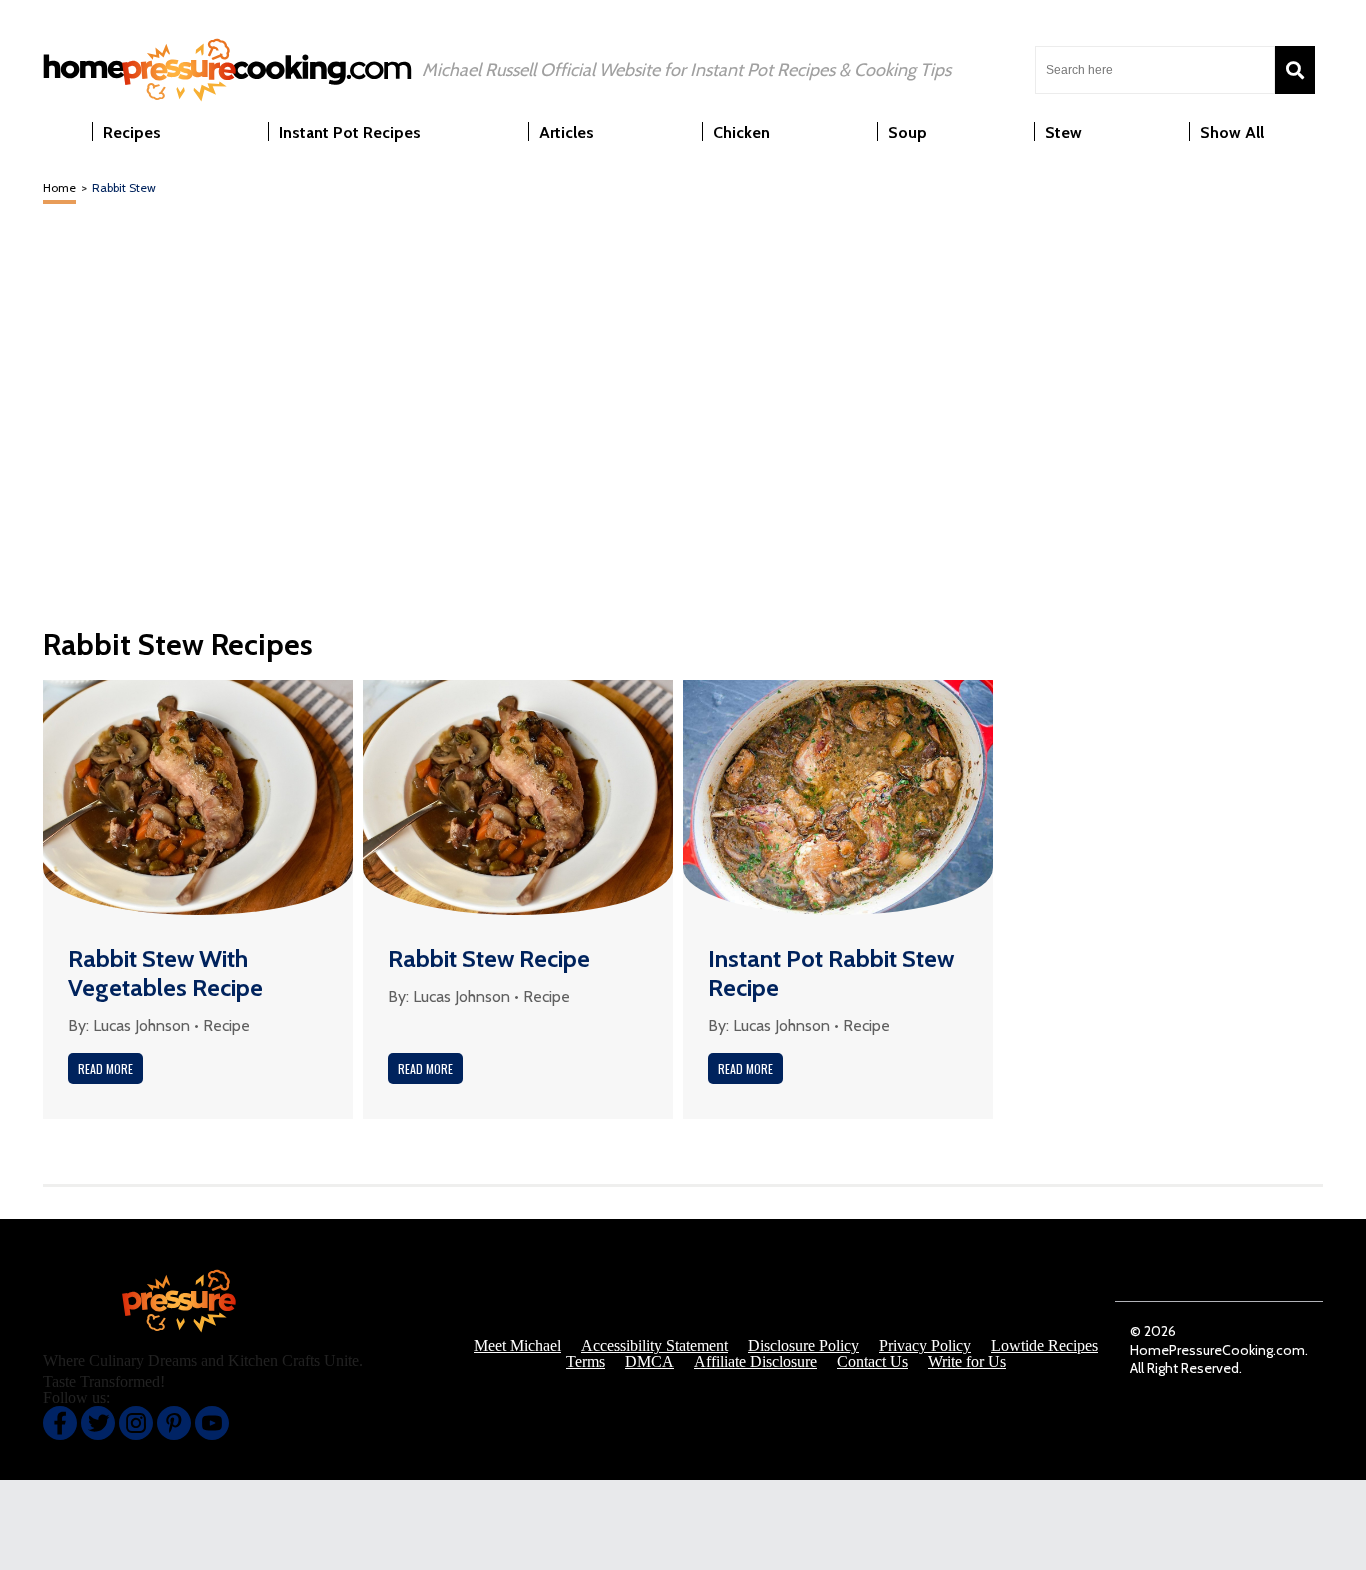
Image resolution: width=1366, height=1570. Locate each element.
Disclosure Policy (803, 1346)
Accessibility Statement (654, 1346)
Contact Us (872, 1362)
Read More (105, 1068)
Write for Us (967, 1362)
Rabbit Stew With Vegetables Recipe (165, 973)
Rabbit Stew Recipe (489, 958)
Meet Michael (517, 1346)
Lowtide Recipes (1044, 1346)
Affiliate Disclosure (755, 1362)
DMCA (649, 1362)
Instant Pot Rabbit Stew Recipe (831, 973)
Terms (585, 1362)
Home (59, 187)
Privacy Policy (925, 1346)
